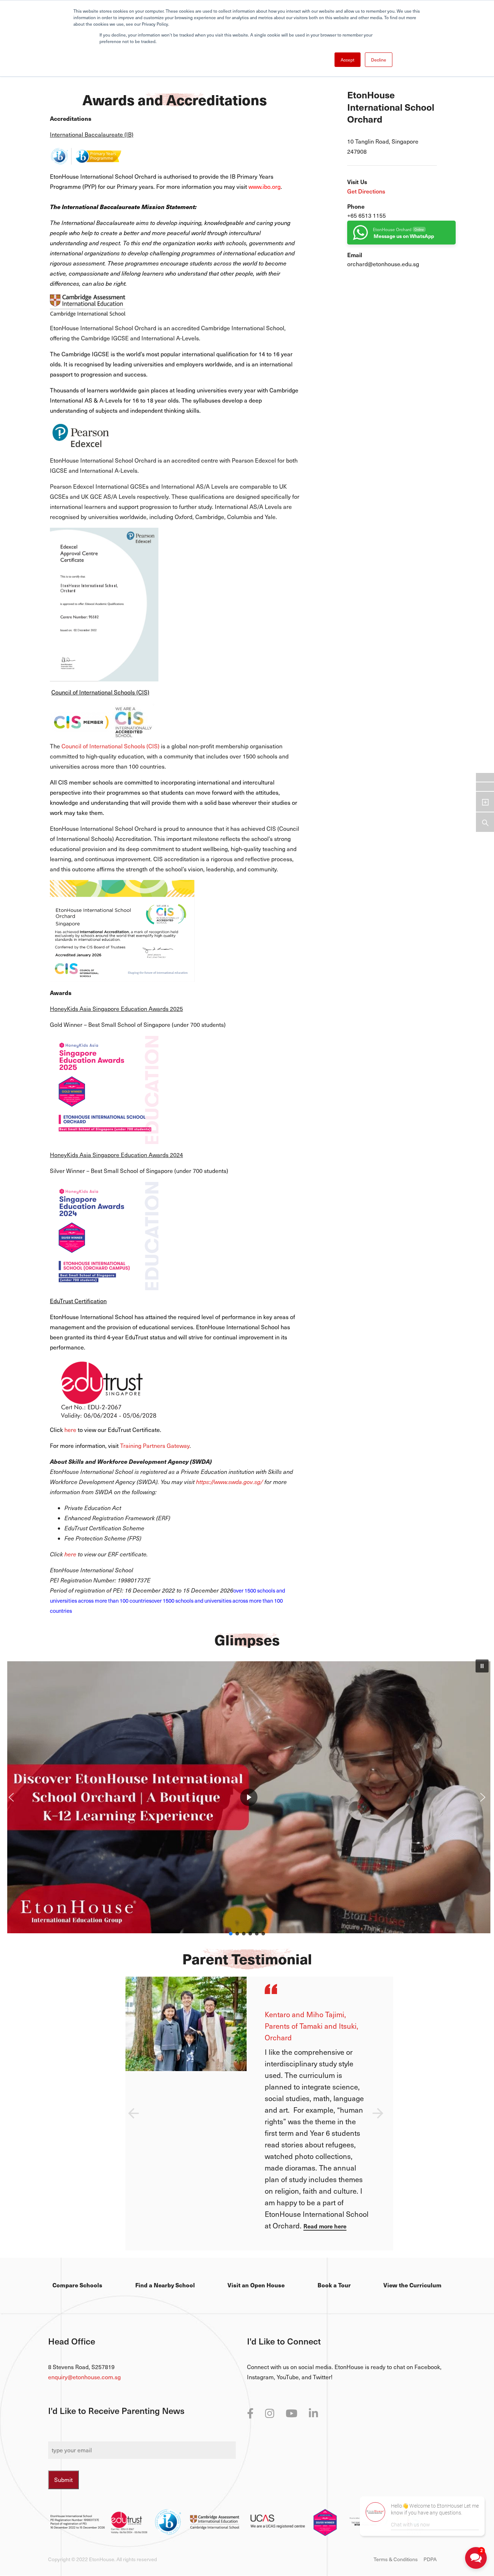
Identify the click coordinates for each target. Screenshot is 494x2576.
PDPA (430, 2559)
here (70, 1430)
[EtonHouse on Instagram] (270, 2413)
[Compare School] (485, 802)
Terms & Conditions (396, 2559)
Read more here (325, 2226)
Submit (63, 2480)
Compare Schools (77, 2285)
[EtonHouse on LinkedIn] (313, 2413)
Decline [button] (379, 60)
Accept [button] (348, 60)
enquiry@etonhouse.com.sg (84, 2377)
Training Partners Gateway (155, 1446)
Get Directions (366, 191)
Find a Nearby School (165, 2285)
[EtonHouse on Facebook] (250, 2413)
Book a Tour (334, 2285)
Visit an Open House (256, 2285)
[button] (482, 1666)
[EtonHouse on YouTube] (291, 2413)
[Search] (485, 822)
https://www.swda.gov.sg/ (230, 1482)
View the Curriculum (412, 2285)
